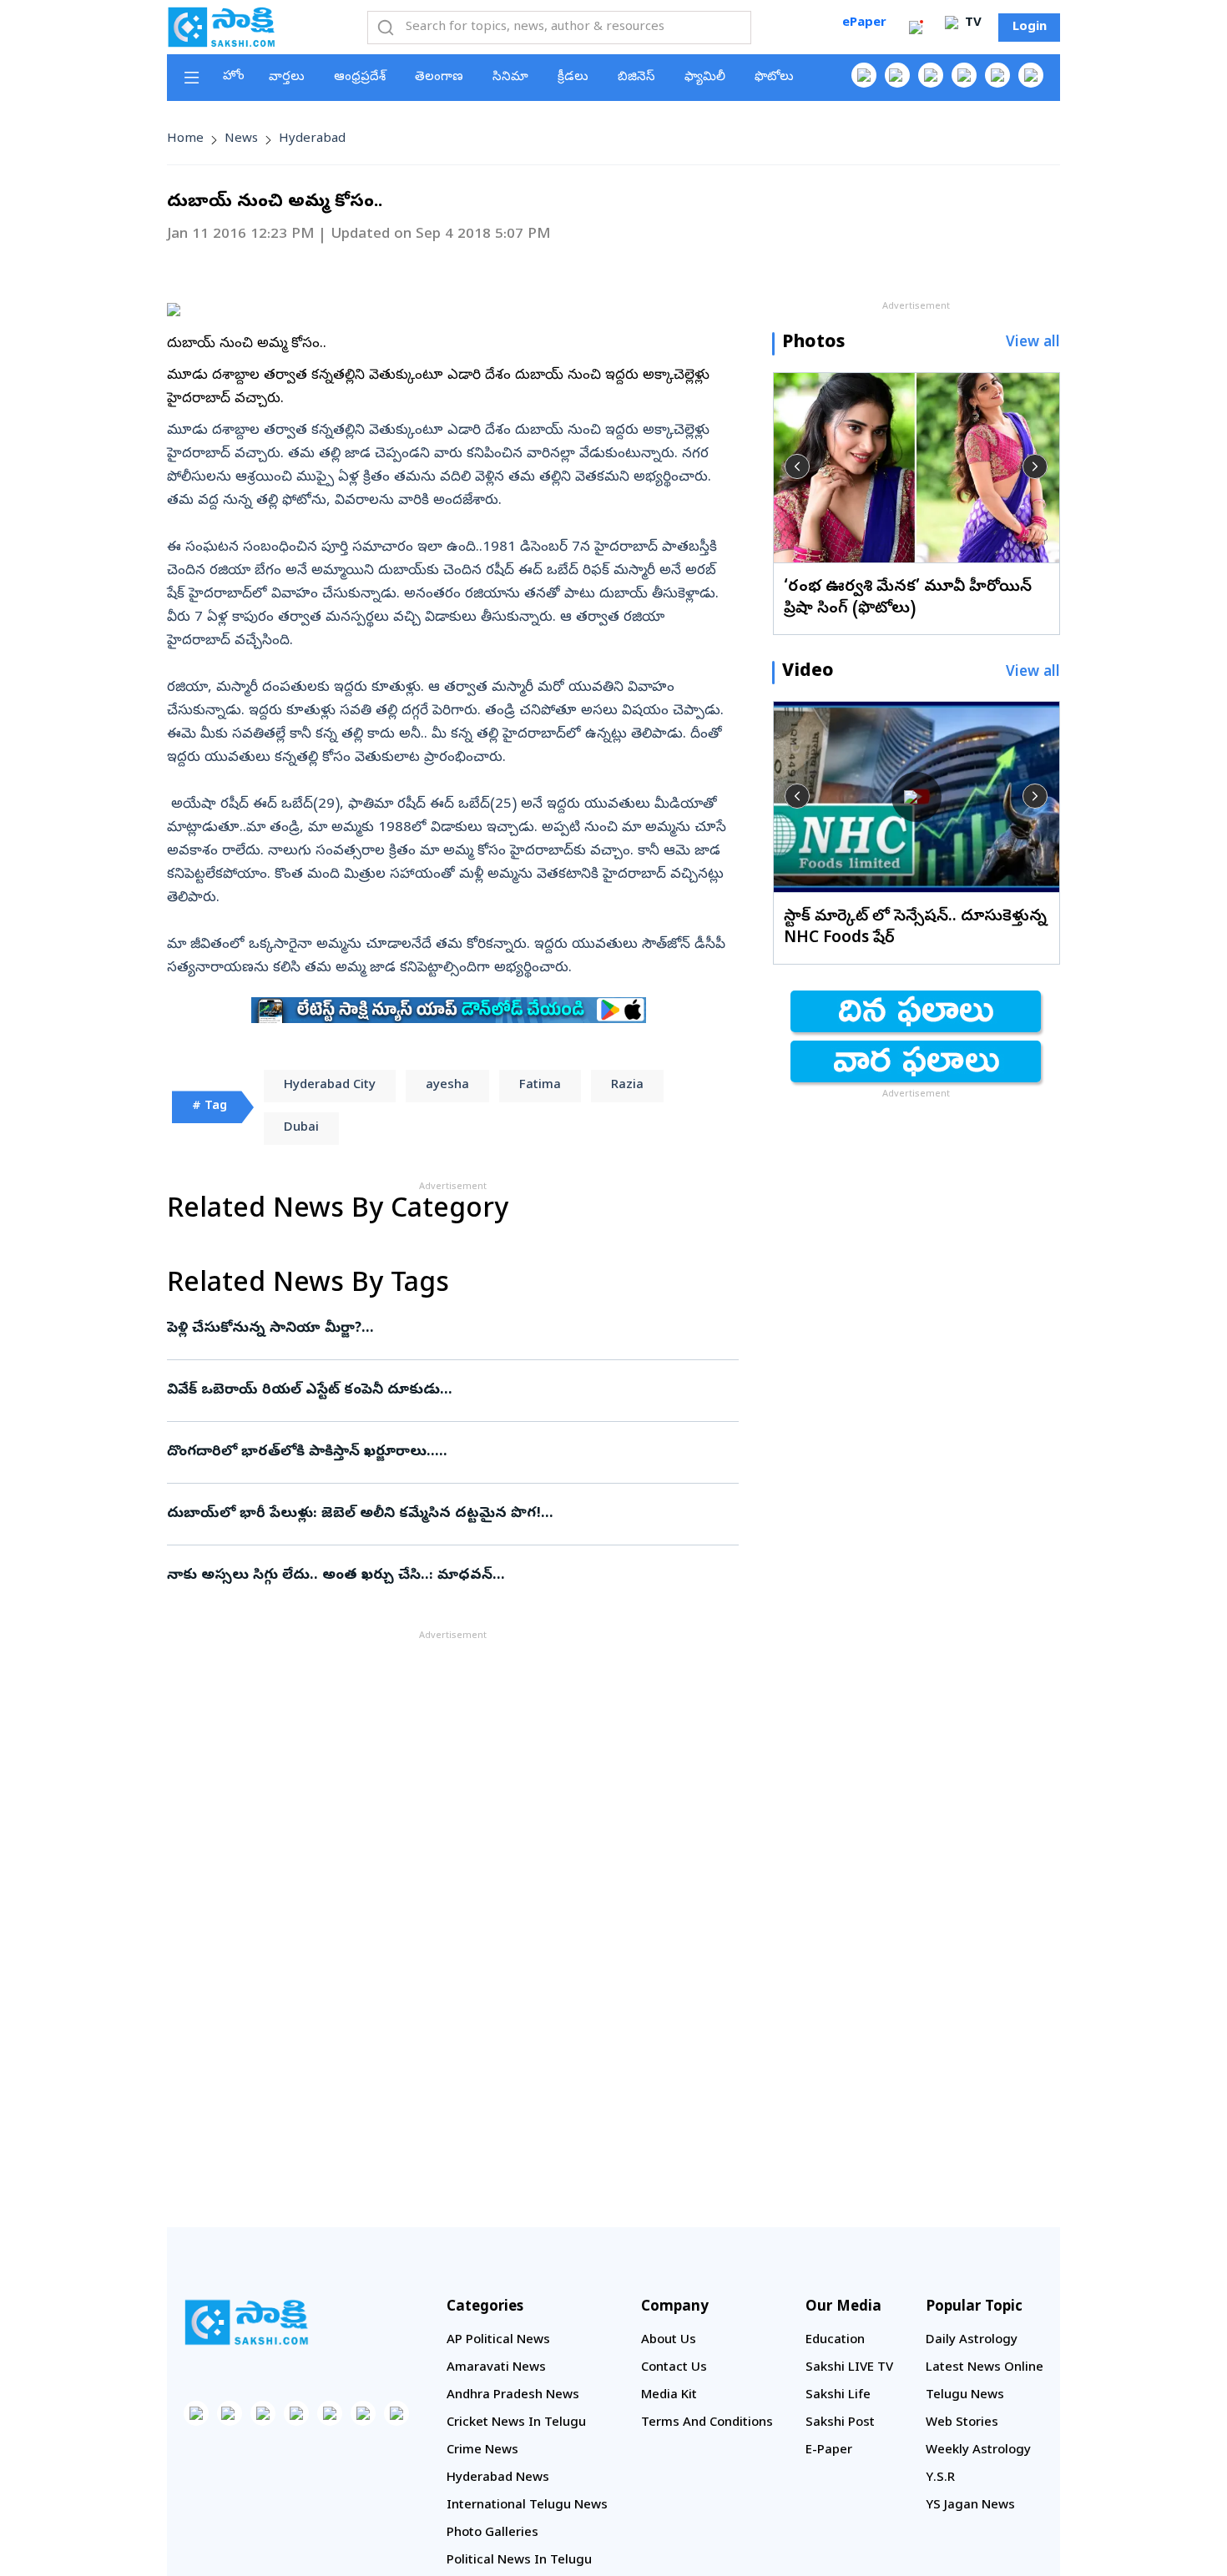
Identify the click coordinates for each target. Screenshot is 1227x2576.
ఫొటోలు (774, 78)
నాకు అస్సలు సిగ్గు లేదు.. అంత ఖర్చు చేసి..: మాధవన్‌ (452, 1576)
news (241, 139)
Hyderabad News (498, 2478)
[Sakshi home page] (246, 2322)
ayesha (447, 1086)
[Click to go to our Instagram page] (964, 75)
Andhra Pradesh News (513, 2396)
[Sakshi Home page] (221, 27)
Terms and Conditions (707, 2423)
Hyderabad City (330, 1086)
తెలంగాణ (439, 78)
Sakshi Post (840, 2423)
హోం (234, 77)
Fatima (540, 1086)
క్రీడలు (573, 78)
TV (972, 23)
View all (1033, 343)
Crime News (482, 2451)
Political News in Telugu (519, 2561)
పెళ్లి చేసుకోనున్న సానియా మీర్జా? (446, 1329)
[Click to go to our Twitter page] (931, 75)
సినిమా (510, 78)
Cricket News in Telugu (516, 2423)
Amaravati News (496, 2368)
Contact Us (674, 2368)
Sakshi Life (838, 2396)
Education (835, 2341)
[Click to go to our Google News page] (1031, 75)
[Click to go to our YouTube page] (997, 75)
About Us (669, 2341)
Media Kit (669, 2396)
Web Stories (962, 2423)
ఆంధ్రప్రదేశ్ (360, 78)
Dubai (301, 1128)
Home (185, 139)
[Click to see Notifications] (916, 28)
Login (1030, 28)
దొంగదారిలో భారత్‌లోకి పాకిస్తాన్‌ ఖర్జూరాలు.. (434, 1452)
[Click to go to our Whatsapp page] (897, 75)
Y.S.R (940, 2478)
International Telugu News (527, 2506)
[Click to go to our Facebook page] (864, 75)
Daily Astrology (972, 2341)
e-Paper (829, 2451)
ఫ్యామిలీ (705, 78)
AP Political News (498, 2341)
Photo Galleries (492, 2533)
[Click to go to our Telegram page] (363, 2413)
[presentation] (797, 466)
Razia (627, 1086)
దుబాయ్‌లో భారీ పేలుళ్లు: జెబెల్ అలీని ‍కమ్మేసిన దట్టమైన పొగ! (432, 1514)
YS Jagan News (970, 2506)
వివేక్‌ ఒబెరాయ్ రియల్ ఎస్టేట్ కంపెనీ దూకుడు (452, 1391)
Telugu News (965, 2396)
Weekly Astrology (978, 2451)
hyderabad (312, 139)
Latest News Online (985, 2368)
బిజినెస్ (636, 78)
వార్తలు (287, 78)
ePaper (864, 23)
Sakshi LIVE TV (849, 2368)
